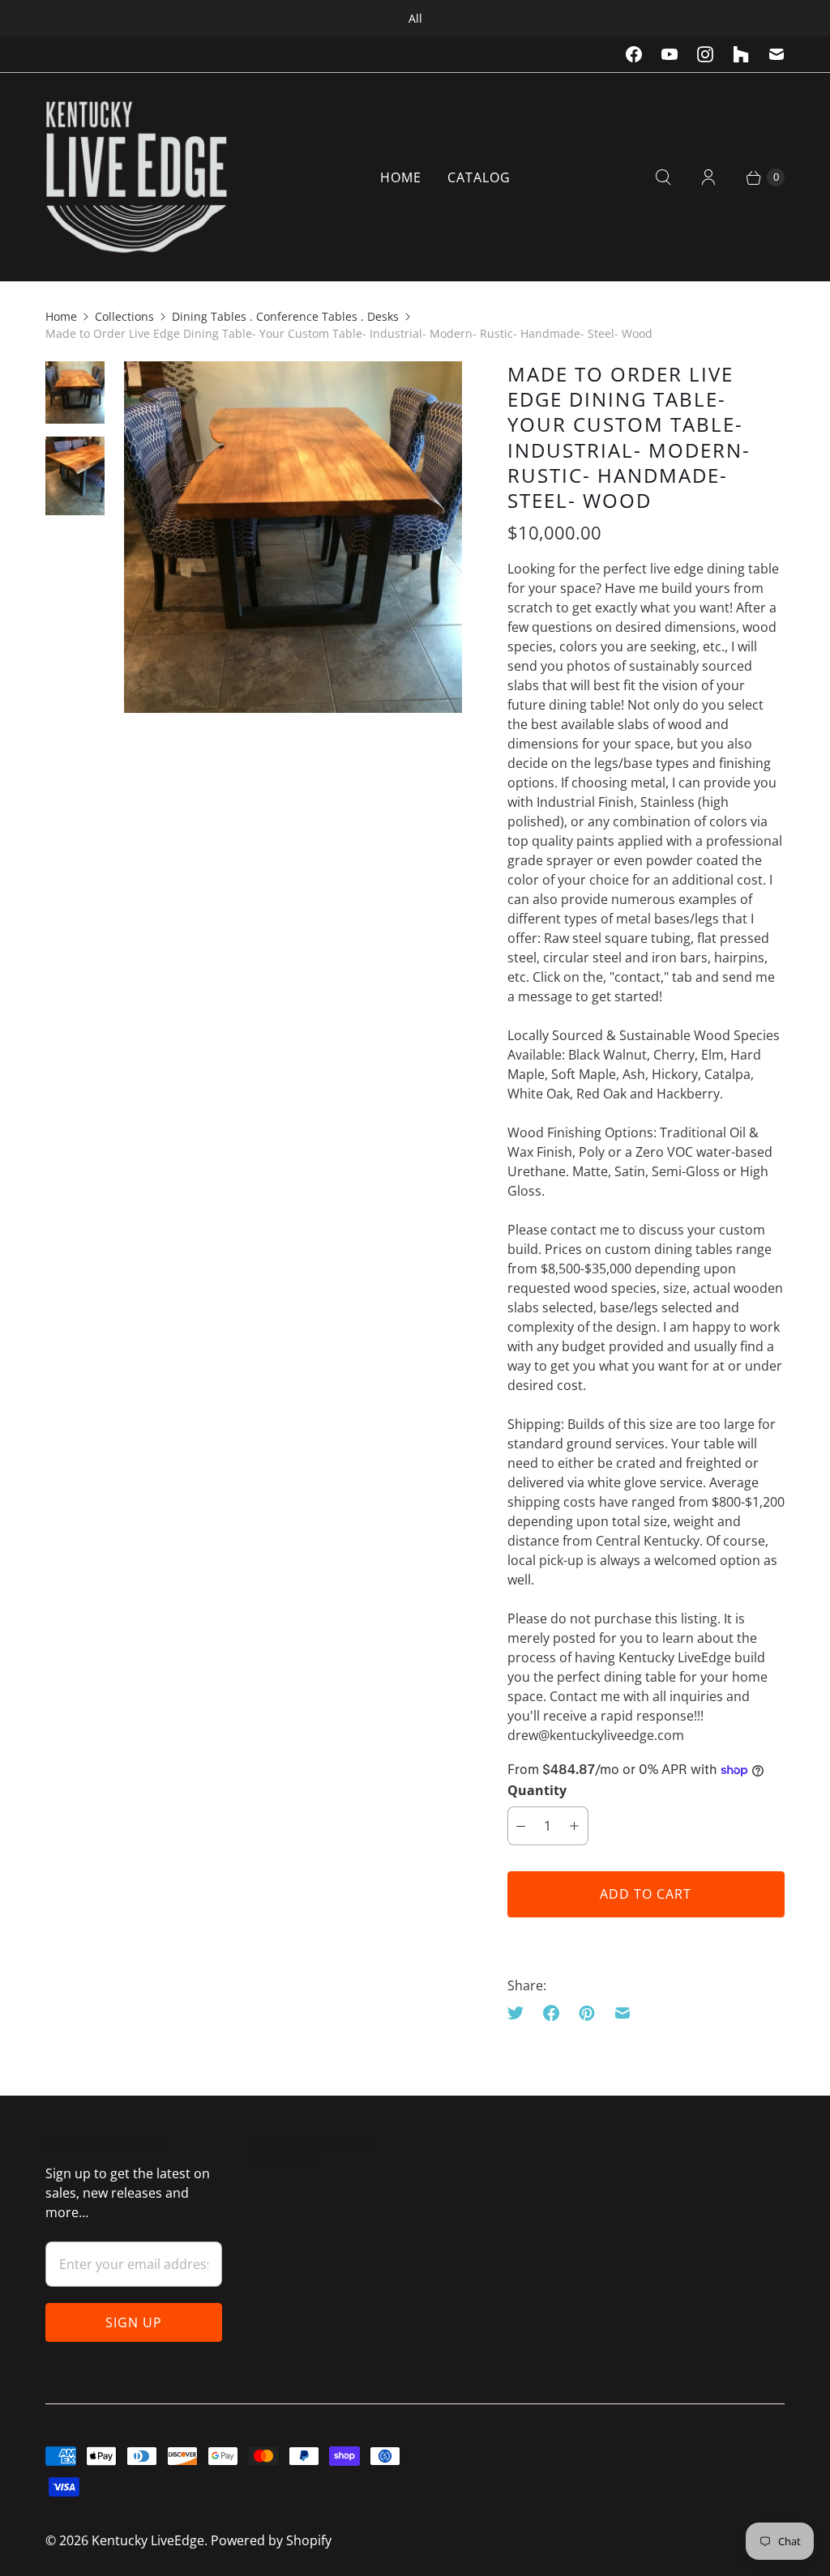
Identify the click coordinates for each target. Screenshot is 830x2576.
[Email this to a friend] (622, 2013)
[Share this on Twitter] (520, 2013)
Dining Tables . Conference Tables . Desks (285, 316)
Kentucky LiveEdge (148, 2540)
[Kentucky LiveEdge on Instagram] (705, 54)
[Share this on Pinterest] (587, 2013)
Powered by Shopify (271, 2540)
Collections (124, 316)
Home (401, 177)
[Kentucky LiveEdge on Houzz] (741, 54)
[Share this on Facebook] (551, 2013)
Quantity (537, 1790)
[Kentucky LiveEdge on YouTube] (670, 54)
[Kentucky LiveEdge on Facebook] (634, 54)
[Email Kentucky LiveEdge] (777, 54)
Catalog (479, 177)
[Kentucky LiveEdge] (137, 177)
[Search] (663, 177)
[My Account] (708, 177)
